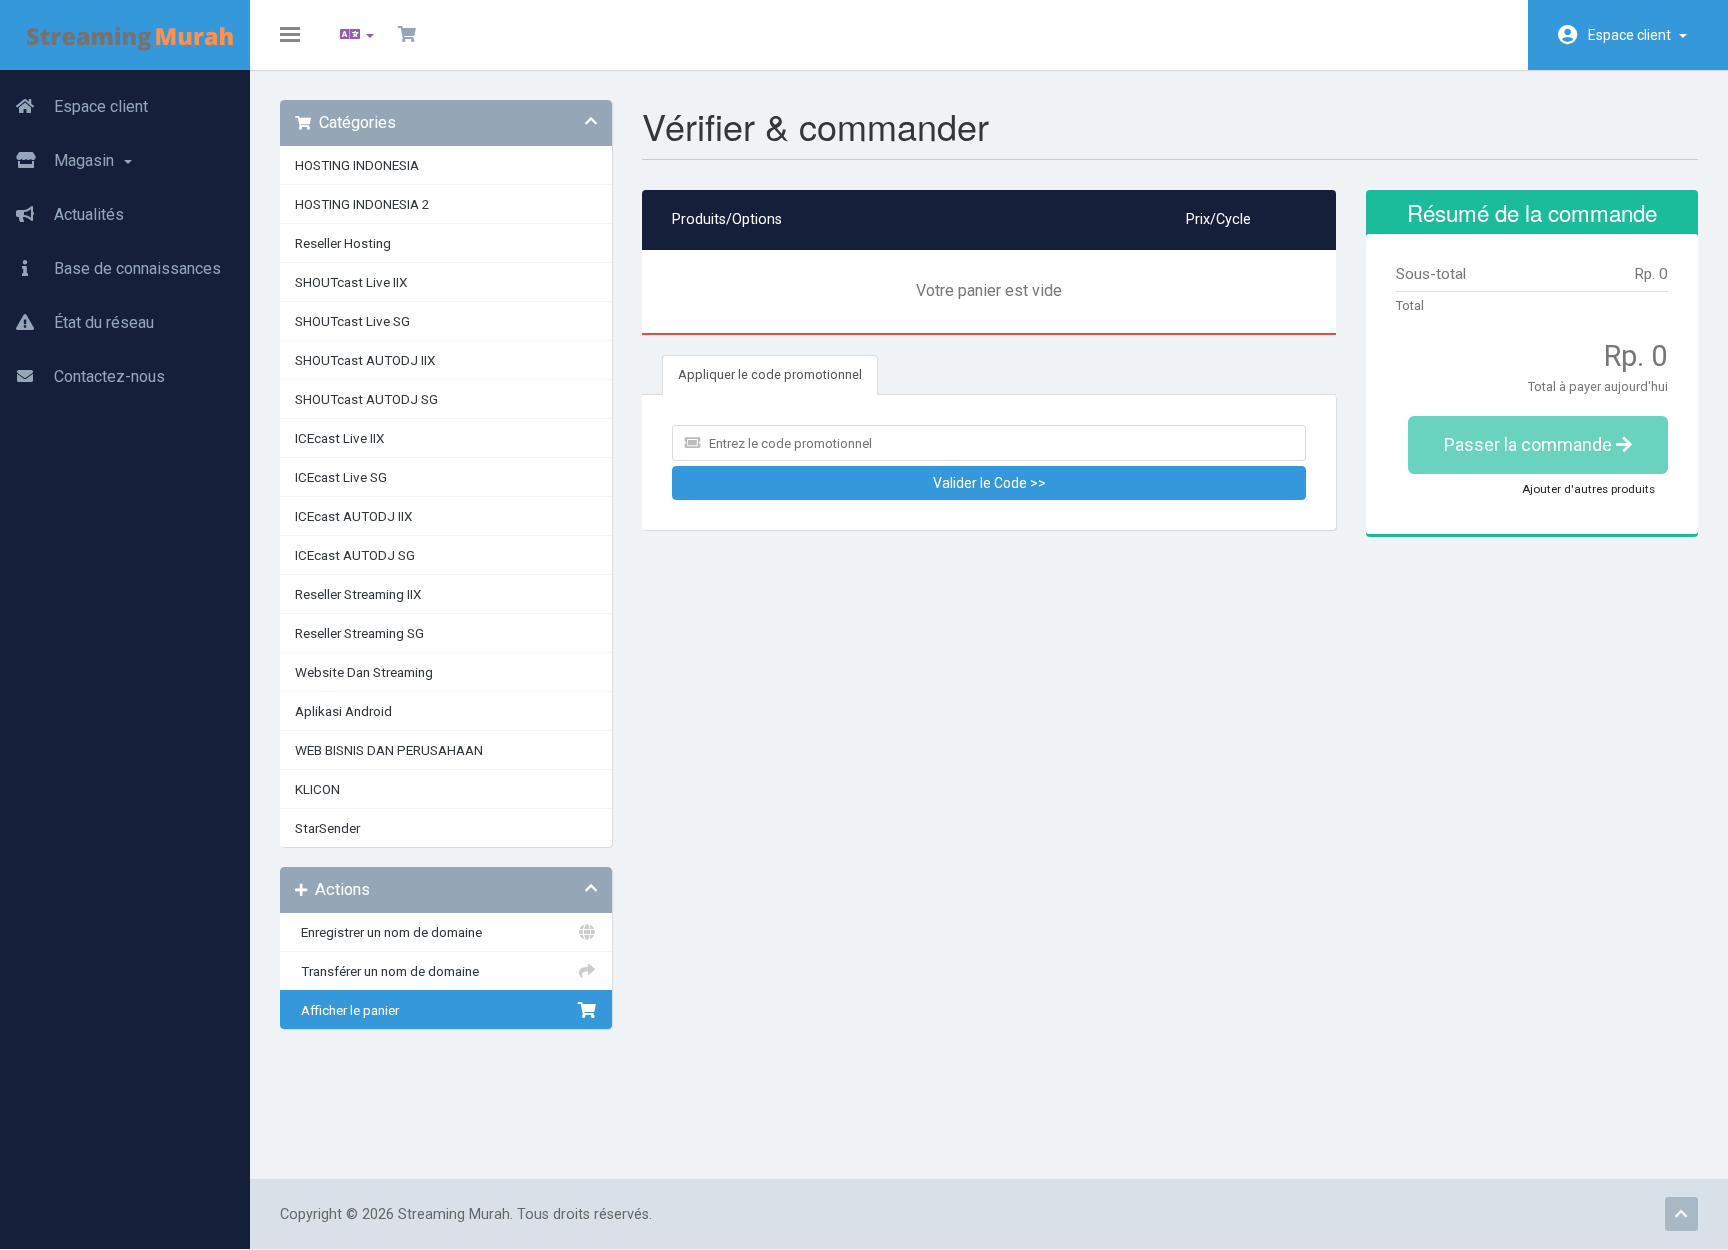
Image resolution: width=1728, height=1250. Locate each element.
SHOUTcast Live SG (352, 321)
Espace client (1632, 35)
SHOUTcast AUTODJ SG (366, 399)
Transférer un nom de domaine (387, 971)
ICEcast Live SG (341, 477)
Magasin (86, 160)
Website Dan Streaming (364, 672)
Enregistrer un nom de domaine (388, 932)
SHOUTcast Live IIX (351, 282)
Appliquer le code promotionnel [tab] (770, 374)
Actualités (87, 214)
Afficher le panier (347, 1010)
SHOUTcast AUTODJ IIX (365, 360)
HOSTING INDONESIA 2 (362, 204)
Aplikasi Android (343, 711)
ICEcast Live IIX (339, 438)
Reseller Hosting (343, 243)
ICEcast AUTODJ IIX (353, 516)
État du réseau (102, 322)
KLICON (317, 789)
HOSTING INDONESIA (357, 165)
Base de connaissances (135, 268)
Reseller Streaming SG (359, 633)
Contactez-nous (107, 376)
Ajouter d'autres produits (1588, 489)
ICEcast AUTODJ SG (355, 555)
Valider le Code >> (989, 483)
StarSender (327, 828)
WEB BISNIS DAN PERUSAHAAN (389, 750)
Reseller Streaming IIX (358, 594)
